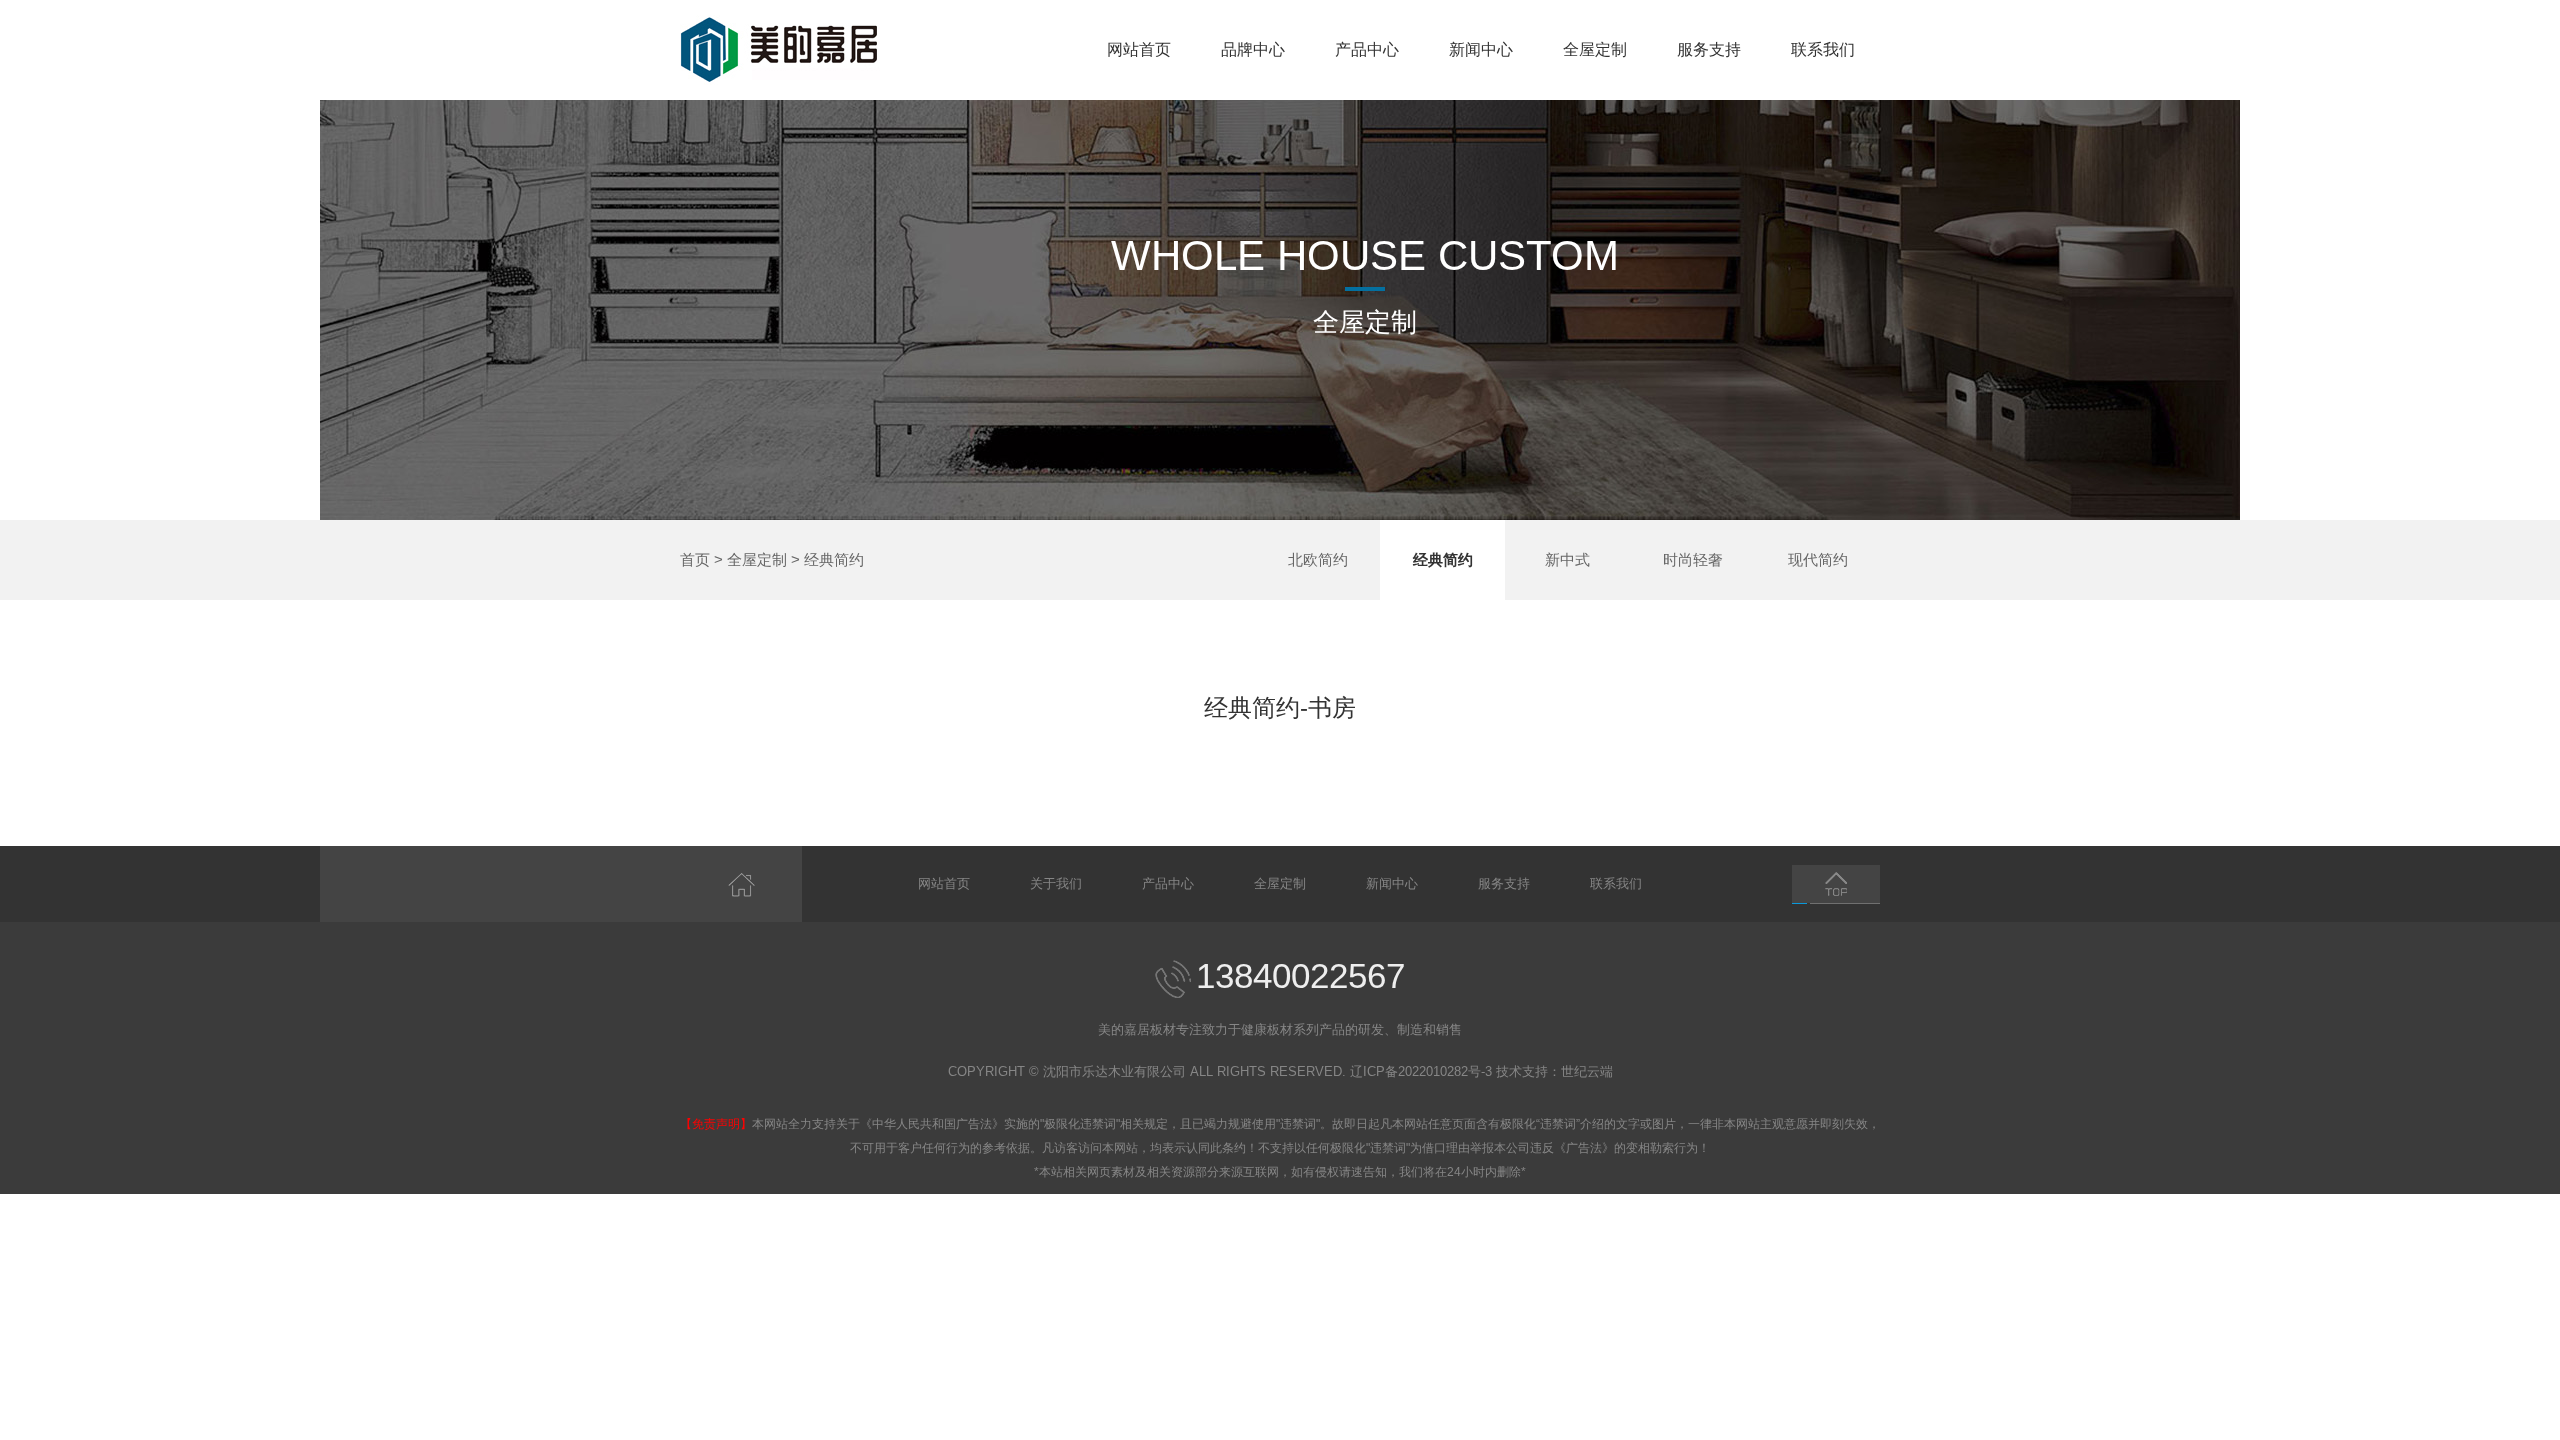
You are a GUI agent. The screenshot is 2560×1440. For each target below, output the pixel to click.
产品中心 (1367, 49)
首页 (695, 559)
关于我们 (1056, 883)
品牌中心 (1253, 49)
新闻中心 (1481, 49)
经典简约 (834, 559)
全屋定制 (1595, 49)
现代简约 (1818, 559)
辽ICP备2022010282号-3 (1421, 1071)
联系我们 (1823, 49)
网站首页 (1139, 49)
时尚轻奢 (1693, 559)
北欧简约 (1318, 559)
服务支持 (1709, 49)
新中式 (1567, 559)
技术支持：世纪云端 (1554, 1071)
